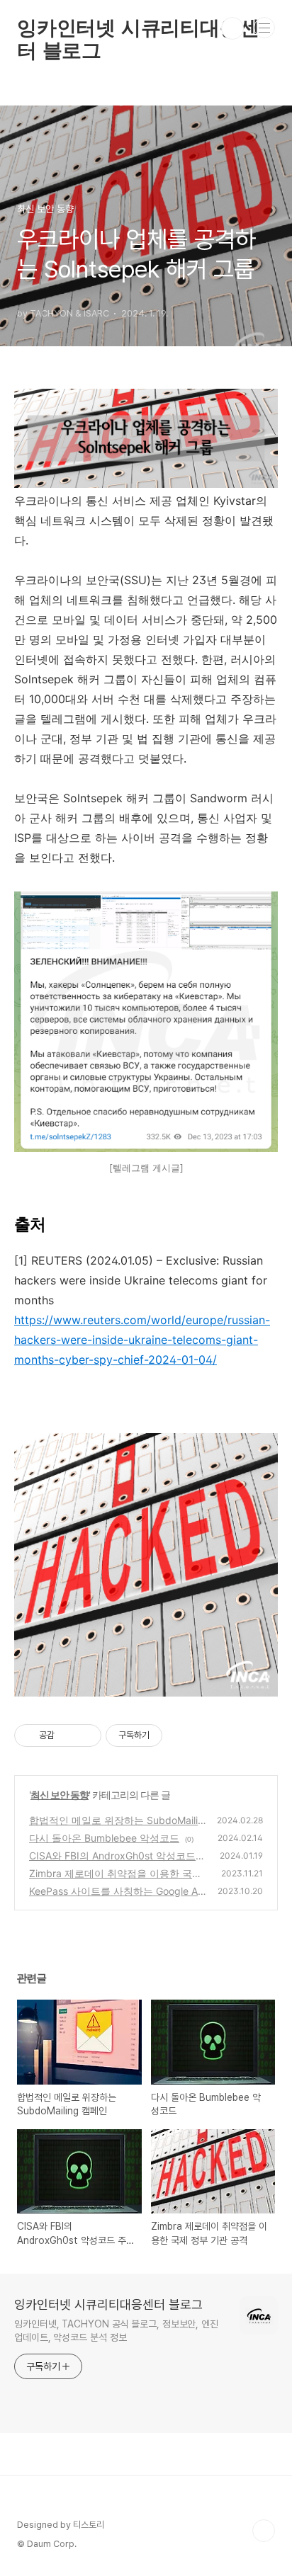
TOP (264, 2531)
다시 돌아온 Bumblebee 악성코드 (104, 1838)
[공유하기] (68, 1736)
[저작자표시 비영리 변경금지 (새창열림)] (181, 1736)
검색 (232, 28)
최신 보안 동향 (60, 1795)
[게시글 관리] (85, 1736)
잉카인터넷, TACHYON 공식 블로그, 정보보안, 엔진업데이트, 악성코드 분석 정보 (116, 2331)
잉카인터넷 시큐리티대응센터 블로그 (138, 28)
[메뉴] (264, 28)
